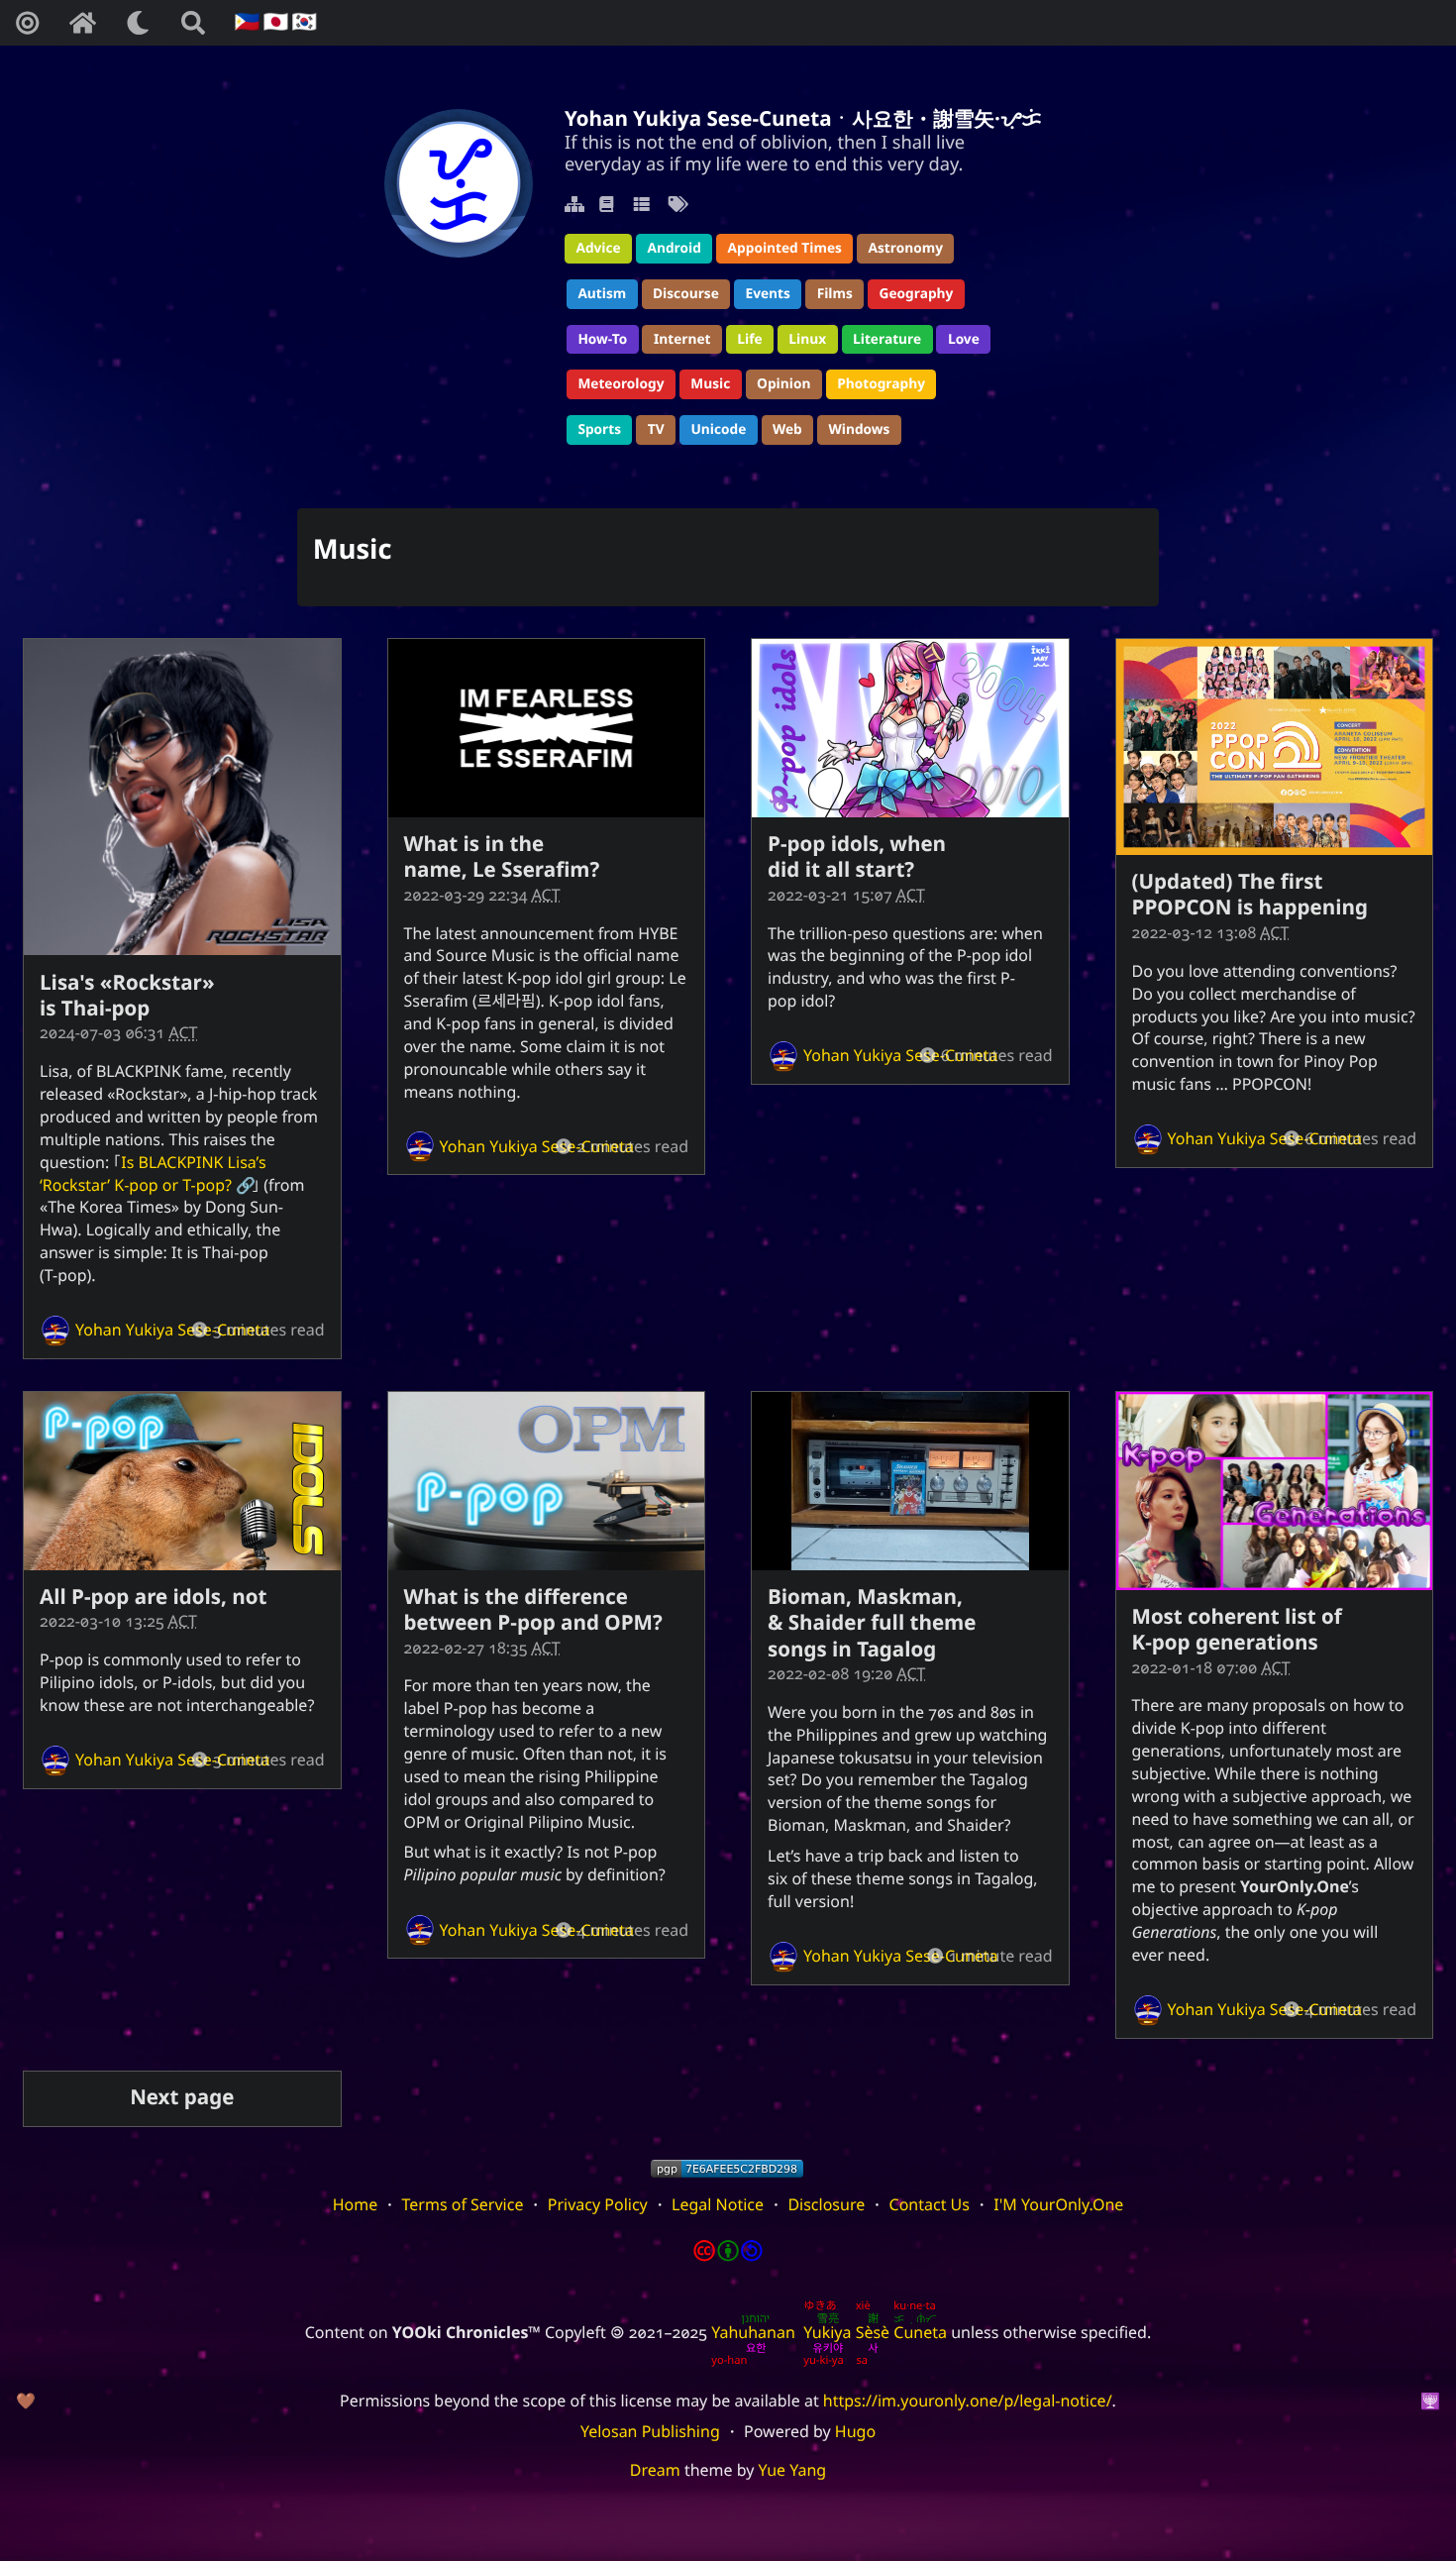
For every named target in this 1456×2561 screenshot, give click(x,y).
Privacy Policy (598, 2204)
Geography (917, 294)
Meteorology (621, 384)
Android (674, 248)
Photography (881, 384)
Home (356, 2204)
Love (964, 339)
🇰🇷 (302, 22)
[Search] (193, 23)
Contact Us (930, 2204)
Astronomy (906, 248)
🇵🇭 (245, 22)
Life (749, 339)
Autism (602, 294)
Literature (887, 339)
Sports (599, 429)
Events (768, 294)
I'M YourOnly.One (1058, 2204)
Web (787, 429)
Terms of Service (463, 2204)
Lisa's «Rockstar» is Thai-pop (127, 996)
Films (835, 294)
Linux (807, 339)
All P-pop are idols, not (153, 1597)
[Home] (82, 23)
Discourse (686, 294)
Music (710, 384)
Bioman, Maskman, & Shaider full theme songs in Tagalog (872, 1623)
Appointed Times (785, 248)
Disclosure (826, 2204)
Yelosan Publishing (650, 2431)
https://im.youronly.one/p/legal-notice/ (968, 2401)
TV (656, 429)
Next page (182, 2097)
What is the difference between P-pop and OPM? (533, 1610)
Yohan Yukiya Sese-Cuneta (173, 1330)
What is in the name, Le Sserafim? (502, 857)
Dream (655, 2470)
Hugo (855, 2431)
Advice (598, 248)
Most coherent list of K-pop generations (1237, 1630)
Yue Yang (793, 2470)
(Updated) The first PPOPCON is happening (1250, 895)
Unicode (718, 429)
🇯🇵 (273, 22)
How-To (602, 339)
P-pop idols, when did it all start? (857, 857)
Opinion (783, 384)
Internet (682, 339)
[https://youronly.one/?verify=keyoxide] (727, 2169)
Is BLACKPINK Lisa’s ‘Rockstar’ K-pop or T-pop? (153, 1174)
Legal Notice (718, 2204)
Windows (860, 429)
